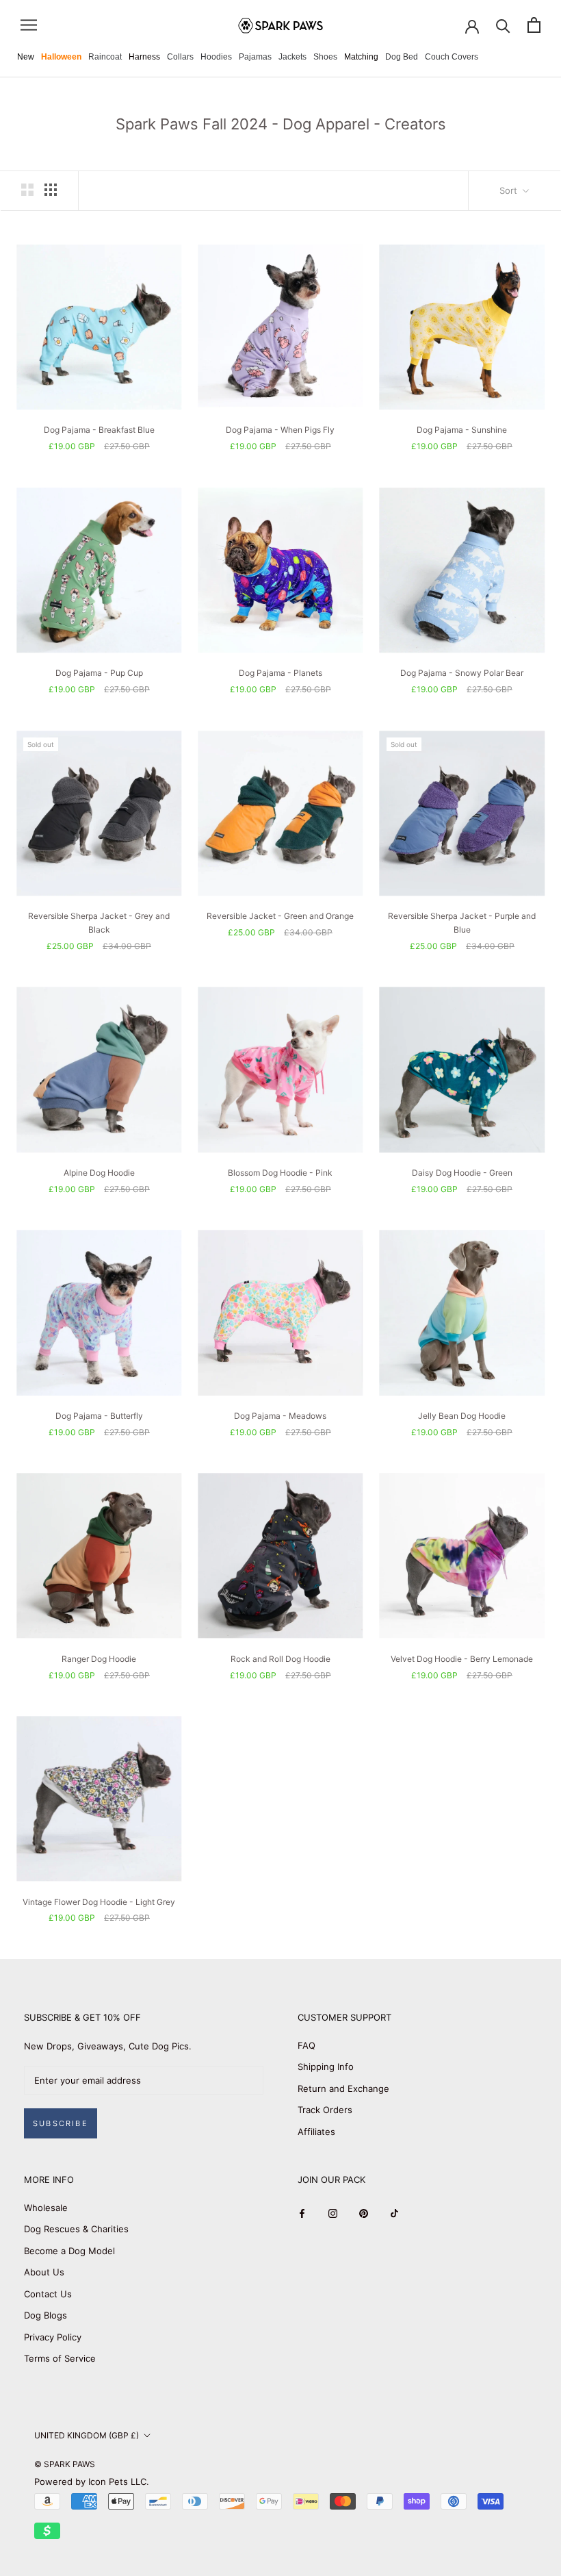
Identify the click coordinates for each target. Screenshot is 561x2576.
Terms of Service (60, 2358)
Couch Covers (452, 57)
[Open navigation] (29, 25)
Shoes (325, 57)
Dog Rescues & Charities (76, 2229)
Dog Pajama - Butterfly (99, 1416)
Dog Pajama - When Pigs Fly (280, 430)
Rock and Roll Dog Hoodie (280, 1659)
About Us (44, 2272)
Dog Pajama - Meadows (280, 1416)
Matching (361, 57)
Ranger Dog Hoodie (99, 1659)
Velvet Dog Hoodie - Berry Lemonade (462, 1659)
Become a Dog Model (69, 2251)
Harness (144, 57)
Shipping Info (326, 2067)
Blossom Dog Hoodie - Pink (280, 1173)
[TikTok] (394, 2213)
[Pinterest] (364, 2213)
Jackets (292, 57)
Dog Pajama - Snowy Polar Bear (462, 673)
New (26, 57)
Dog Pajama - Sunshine (462, 430)
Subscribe (61, 2123)
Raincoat (105, 57)
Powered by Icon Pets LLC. (92, 2482)
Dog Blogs (45, 2315)
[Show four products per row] (51, 190)
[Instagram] (333, 2213)
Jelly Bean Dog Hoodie (462, 1416)
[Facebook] (302, 2213)
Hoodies (216, 57)
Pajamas (255, 57)
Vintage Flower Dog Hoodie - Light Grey (99, 1902)
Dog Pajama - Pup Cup (99, 673)
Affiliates (316, 2132)
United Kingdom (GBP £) (87, 2435)
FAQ (306, 2045)
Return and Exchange (343, 2088)
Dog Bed (402, 57)
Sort (510, 190)
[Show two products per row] (27, 190)
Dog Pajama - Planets (280, 673)
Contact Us (48, 2294)
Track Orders (325, 2110)
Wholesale (46, 2208)
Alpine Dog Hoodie (99, 1173)
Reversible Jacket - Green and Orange (280, 916)
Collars (180, 57)
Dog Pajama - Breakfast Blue (99, 430)
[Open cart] (534, 25)
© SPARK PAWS (65, 2464)
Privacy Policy (53, 2337)
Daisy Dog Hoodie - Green (462, 1173)
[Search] (503, 25)
